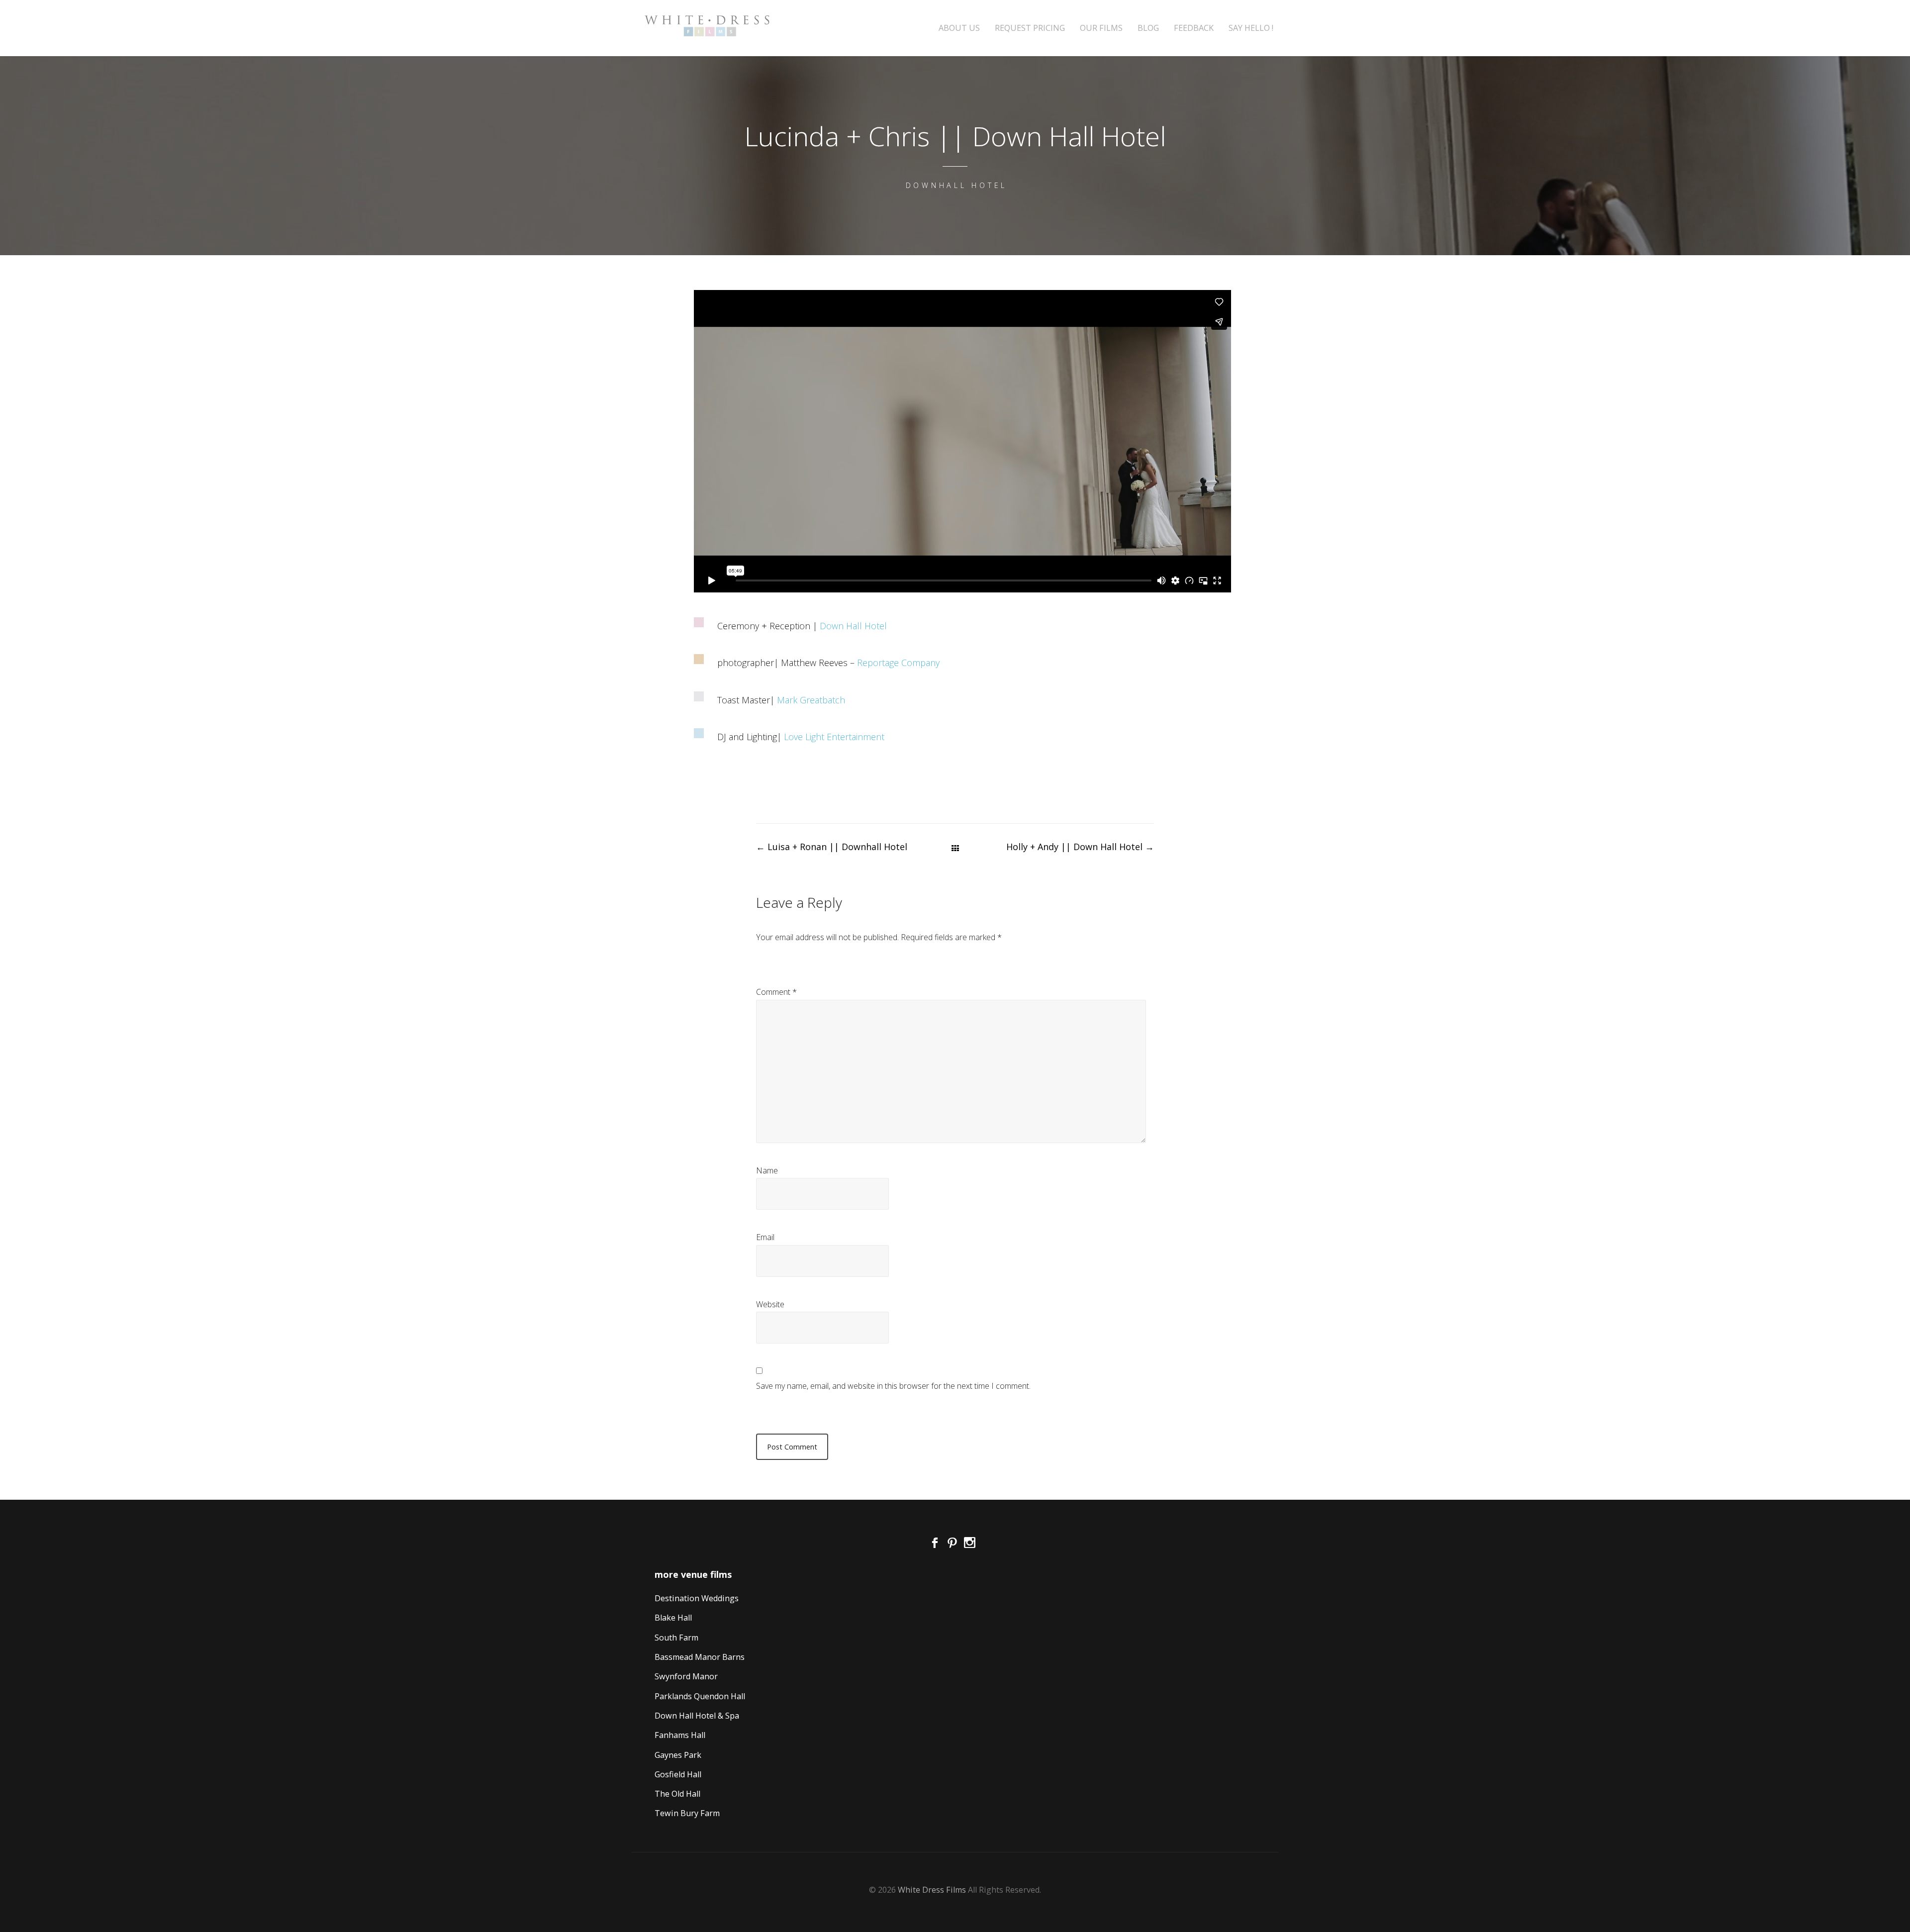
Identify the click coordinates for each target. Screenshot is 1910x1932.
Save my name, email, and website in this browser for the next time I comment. (893, 1386)
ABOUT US (959, 28)
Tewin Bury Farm (687, 1813)
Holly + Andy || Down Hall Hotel (1080, 847)
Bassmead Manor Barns (700, 1657)
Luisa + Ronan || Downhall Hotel (832, 847)
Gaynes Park (678, 1755)
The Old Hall (677, 1794)
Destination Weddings (697, 1598)
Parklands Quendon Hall (700, 1696)
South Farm (676, 1638)
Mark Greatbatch (811, 700)
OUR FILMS (1101, 28)
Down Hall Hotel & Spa (697, 1716)
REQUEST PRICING (1030, 28)
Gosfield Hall (678, 1774)
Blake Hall (673, 1618)
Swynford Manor (686, 1676)
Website (770, 1304)
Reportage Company (898, 663)
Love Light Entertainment (834, 737)
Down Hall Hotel (853, 626)
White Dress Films (932, 1890)
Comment (776, 992)
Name (767, 1170)
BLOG (1148, 28)
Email (765, 1237)
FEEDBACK (1194, 28)
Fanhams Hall (680, 1735)
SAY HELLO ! (1251, 28)
